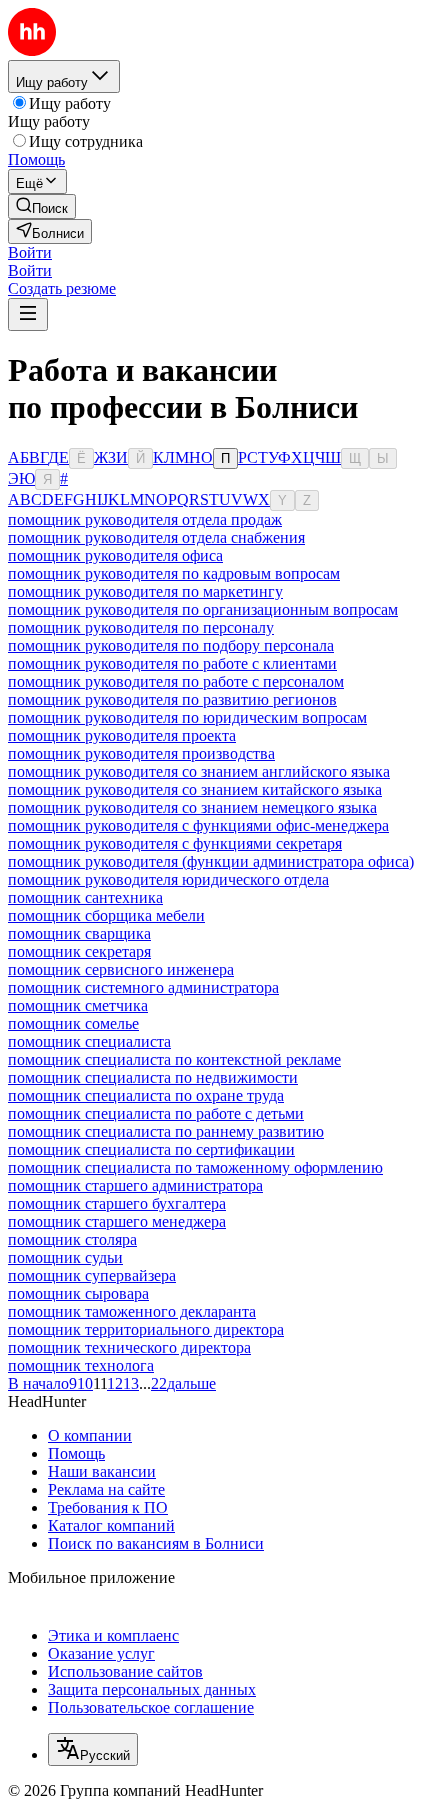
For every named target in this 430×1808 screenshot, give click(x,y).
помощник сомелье (73, 1023)
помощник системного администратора (143, 987)
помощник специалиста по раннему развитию (166, 1131)
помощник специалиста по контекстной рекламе (174, 1059)
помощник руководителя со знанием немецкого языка (192, 807)
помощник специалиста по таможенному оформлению (195, 1167)
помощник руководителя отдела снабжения (156, 537)
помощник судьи (65, 1257)
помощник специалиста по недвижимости (153, 1077)
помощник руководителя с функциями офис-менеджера (198, 825)
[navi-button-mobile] (28, 314)
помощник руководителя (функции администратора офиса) (211, 861)
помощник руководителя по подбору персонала (171, 645)
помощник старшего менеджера (117, 1221)
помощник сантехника (85, 897)
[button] (30, 252)
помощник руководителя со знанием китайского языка (195, 789)
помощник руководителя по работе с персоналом (176, 681)
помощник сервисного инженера (121, 969)
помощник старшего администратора (135, 1185)
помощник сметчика (78, 1005)
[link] (42, 206)
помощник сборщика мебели (106, 915)
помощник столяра (72, 1239)
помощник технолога (81, 1365)
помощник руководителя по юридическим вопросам (187, 717)
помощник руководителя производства (141, 753)
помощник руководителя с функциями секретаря (175, 843)
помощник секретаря (79, 951)
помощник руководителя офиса (115, 555)
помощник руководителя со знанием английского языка (199, 771)
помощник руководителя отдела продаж (145, 519)
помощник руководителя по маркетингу (145, 591)
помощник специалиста (89, 1041)
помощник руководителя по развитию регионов (172, 699)
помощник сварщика (79, 933)
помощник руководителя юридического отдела (168, 879)
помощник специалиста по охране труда (146, 1095)
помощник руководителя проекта (122, 735)
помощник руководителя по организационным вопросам (203, 609)
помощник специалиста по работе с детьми (156, 1113)
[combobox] (93, 1749)
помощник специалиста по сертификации (151, 1149)
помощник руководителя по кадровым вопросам (174, 573)
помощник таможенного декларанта (132, 1311)
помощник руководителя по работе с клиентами (172, 663)
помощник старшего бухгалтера (117, 1203)
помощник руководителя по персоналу (141, 627)
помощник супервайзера (92, 1275)
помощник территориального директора (146, 1329)
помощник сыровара (78, 1293)
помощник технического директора (129, 1347)
